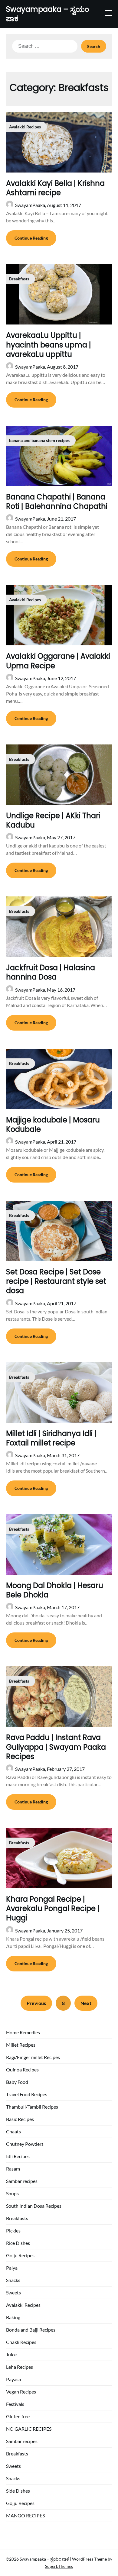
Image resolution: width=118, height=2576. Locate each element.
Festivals (15, 2404)
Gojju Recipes (20, 2255)
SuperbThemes (59, 2566)
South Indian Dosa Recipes (34, 2206)
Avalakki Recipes (23, 2305)
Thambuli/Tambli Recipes (32, 2107)
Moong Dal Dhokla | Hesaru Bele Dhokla (55, 1590)
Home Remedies (23, 2032)
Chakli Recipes (21, 2342)
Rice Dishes (18, 2243)
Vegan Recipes (21, 2392)
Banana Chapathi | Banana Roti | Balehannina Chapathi (57, 502)
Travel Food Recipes (27, 2094)
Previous (36, 2003)
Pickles (13, 2231)
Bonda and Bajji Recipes (31, 2330)
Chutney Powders (25, 2144)
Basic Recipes (20, 2119)
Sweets (13, 2292)
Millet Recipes (21, 2045)
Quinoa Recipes (22, 2069)
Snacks (13, 2280)
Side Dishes (18, 2491)
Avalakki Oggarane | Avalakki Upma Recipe (58, 661)
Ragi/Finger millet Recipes (33, 2057)
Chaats (13, 2131)
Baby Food (17, 2082)
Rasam (13, 2169)
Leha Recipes (20, 2367)
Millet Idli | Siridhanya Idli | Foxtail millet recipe (51, 1438)
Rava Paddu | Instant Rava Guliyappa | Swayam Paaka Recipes (56, 1747)
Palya (12, 2268)
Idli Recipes (18, 2156)
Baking (13, 2317)
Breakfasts (17, 2218)
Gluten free (18, 2416)
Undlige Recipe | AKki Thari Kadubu (53, 820)
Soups (12, 2193)
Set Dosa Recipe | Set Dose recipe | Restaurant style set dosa (56, 1281)
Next (86, 2003)
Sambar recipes (22, 2181)
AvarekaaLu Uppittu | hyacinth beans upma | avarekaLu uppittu (49, 345)
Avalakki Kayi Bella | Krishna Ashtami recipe (55, 188)
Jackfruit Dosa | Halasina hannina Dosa (51, 972)
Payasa (13, 2379)
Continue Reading (31, 238)
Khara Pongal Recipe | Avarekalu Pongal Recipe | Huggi (53, 1908)
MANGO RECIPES (25, 2515)
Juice (11, 2354)
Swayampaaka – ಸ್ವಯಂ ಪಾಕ (48, 14)
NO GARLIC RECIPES (29, 2429)
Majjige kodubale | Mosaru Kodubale (53, 1125)
